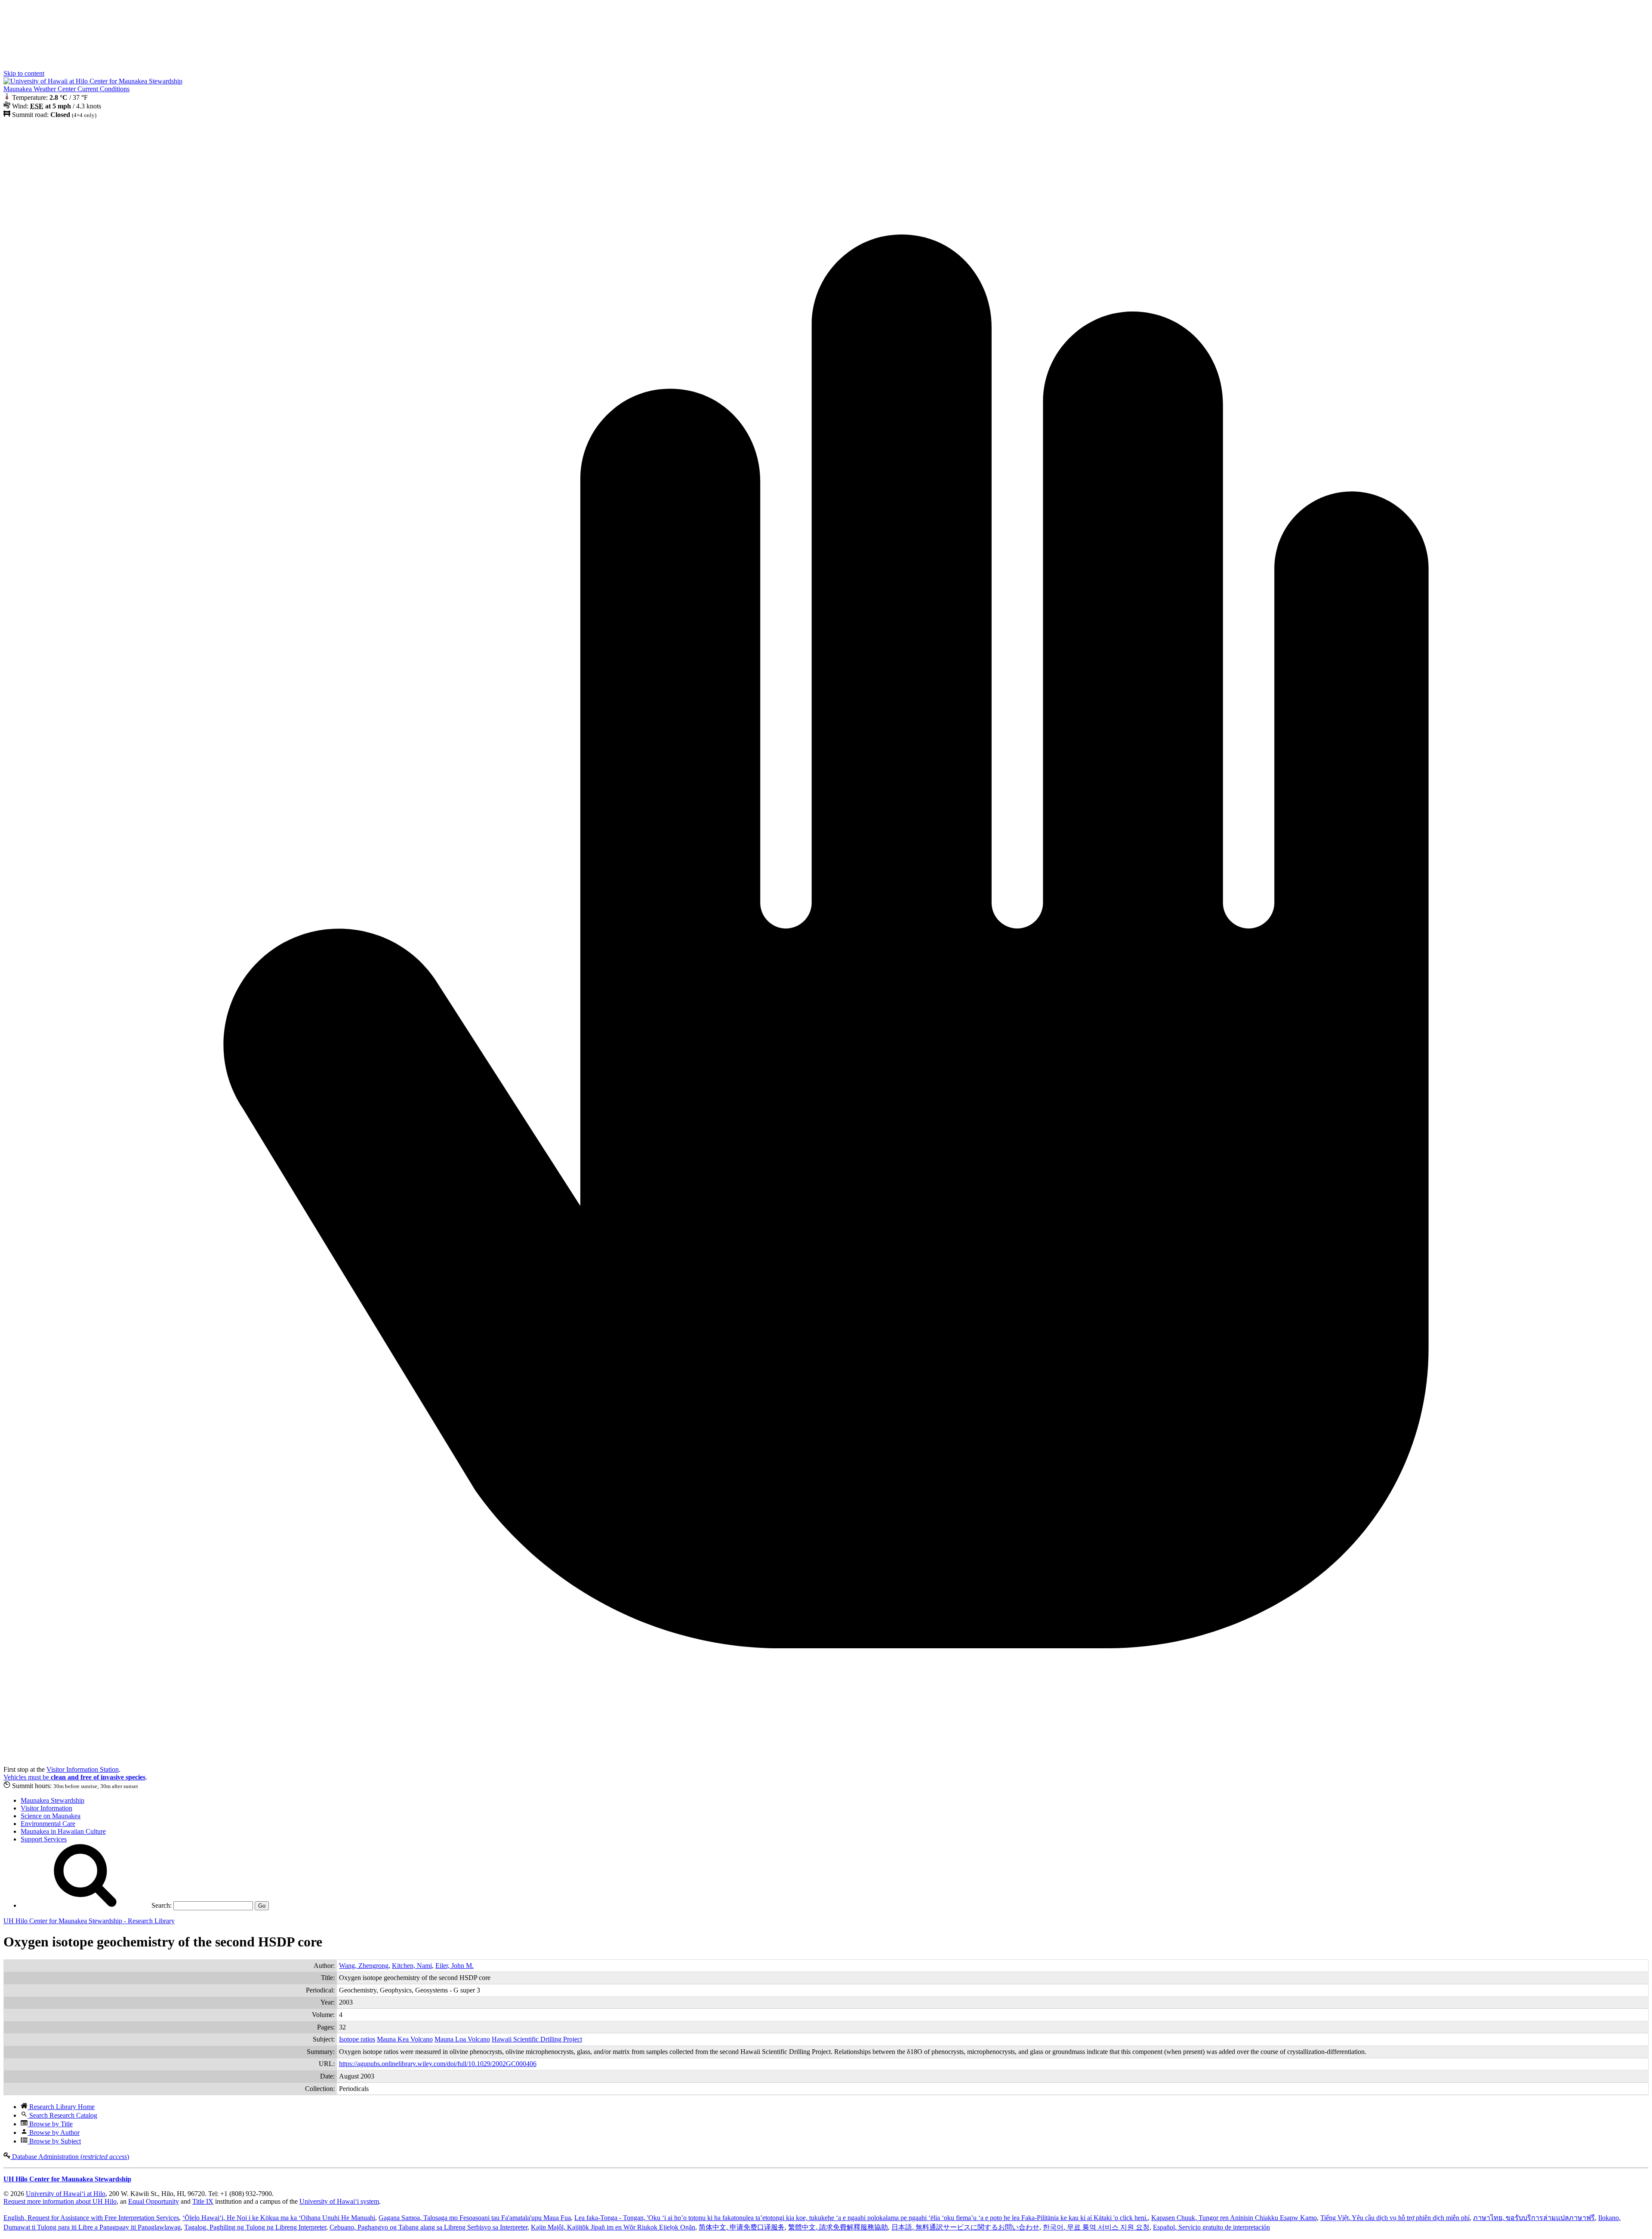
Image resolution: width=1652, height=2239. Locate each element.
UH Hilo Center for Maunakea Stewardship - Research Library (89, 1921)
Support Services (44, 1839)
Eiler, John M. (455, 1966)
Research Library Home (61, 2107)
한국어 (1096, 2227)
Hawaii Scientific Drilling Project (537, 2039)
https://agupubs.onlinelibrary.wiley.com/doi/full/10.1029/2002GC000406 (438, 2064)
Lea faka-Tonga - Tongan (861, 2218)
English (91, 2218)
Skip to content (24, 73)
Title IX (203, 2201)
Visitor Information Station (83, 1769)
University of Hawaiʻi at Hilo (66, 2194)
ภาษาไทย (1534, 2218)
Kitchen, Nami (412, 1966)
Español (1211, 2227)
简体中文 (742, 2227)
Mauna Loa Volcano (462, 2039)
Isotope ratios (357, 2039)
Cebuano (428, 2227)
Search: (161, 1905)
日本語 (965, 2227)
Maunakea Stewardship (52, 1800)
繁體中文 (838, 2227)
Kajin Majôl (613, 2227)
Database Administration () (70, 2157)
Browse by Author (54, 2133)
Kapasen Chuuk (1234, 2218)
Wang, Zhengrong (364, 1966)
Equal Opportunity (154, 2201)
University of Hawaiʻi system (339, 2201)
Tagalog (255, 2227)
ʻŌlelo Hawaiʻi (279, 2218)
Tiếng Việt (1395, 2218)
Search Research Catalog (62, 2115)
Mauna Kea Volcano (405, 2039)
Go (262, 1906)
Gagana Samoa (475, 2218)
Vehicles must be (74, 1777)
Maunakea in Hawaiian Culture (63, 1831)
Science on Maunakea (51, 1816)
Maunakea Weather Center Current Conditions (66, 89)
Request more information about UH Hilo (60, 2201)
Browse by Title (50, 2124)
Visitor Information (46, 1808)
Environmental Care (48, 1824)
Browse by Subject (54, 2141)
